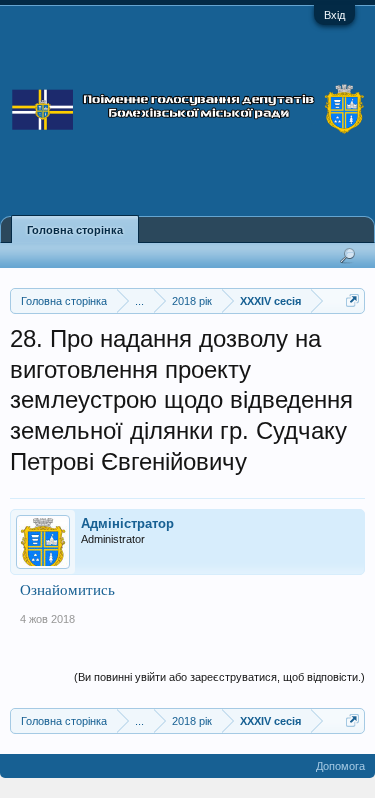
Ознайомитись (67, 589)
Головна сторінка (75, 230)
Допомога (340, 766)
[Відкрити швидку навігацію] (352, 300)
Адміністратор (127, 523)
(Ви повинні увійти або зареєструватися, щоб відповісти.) (219, 677)
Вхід (334, 15)
